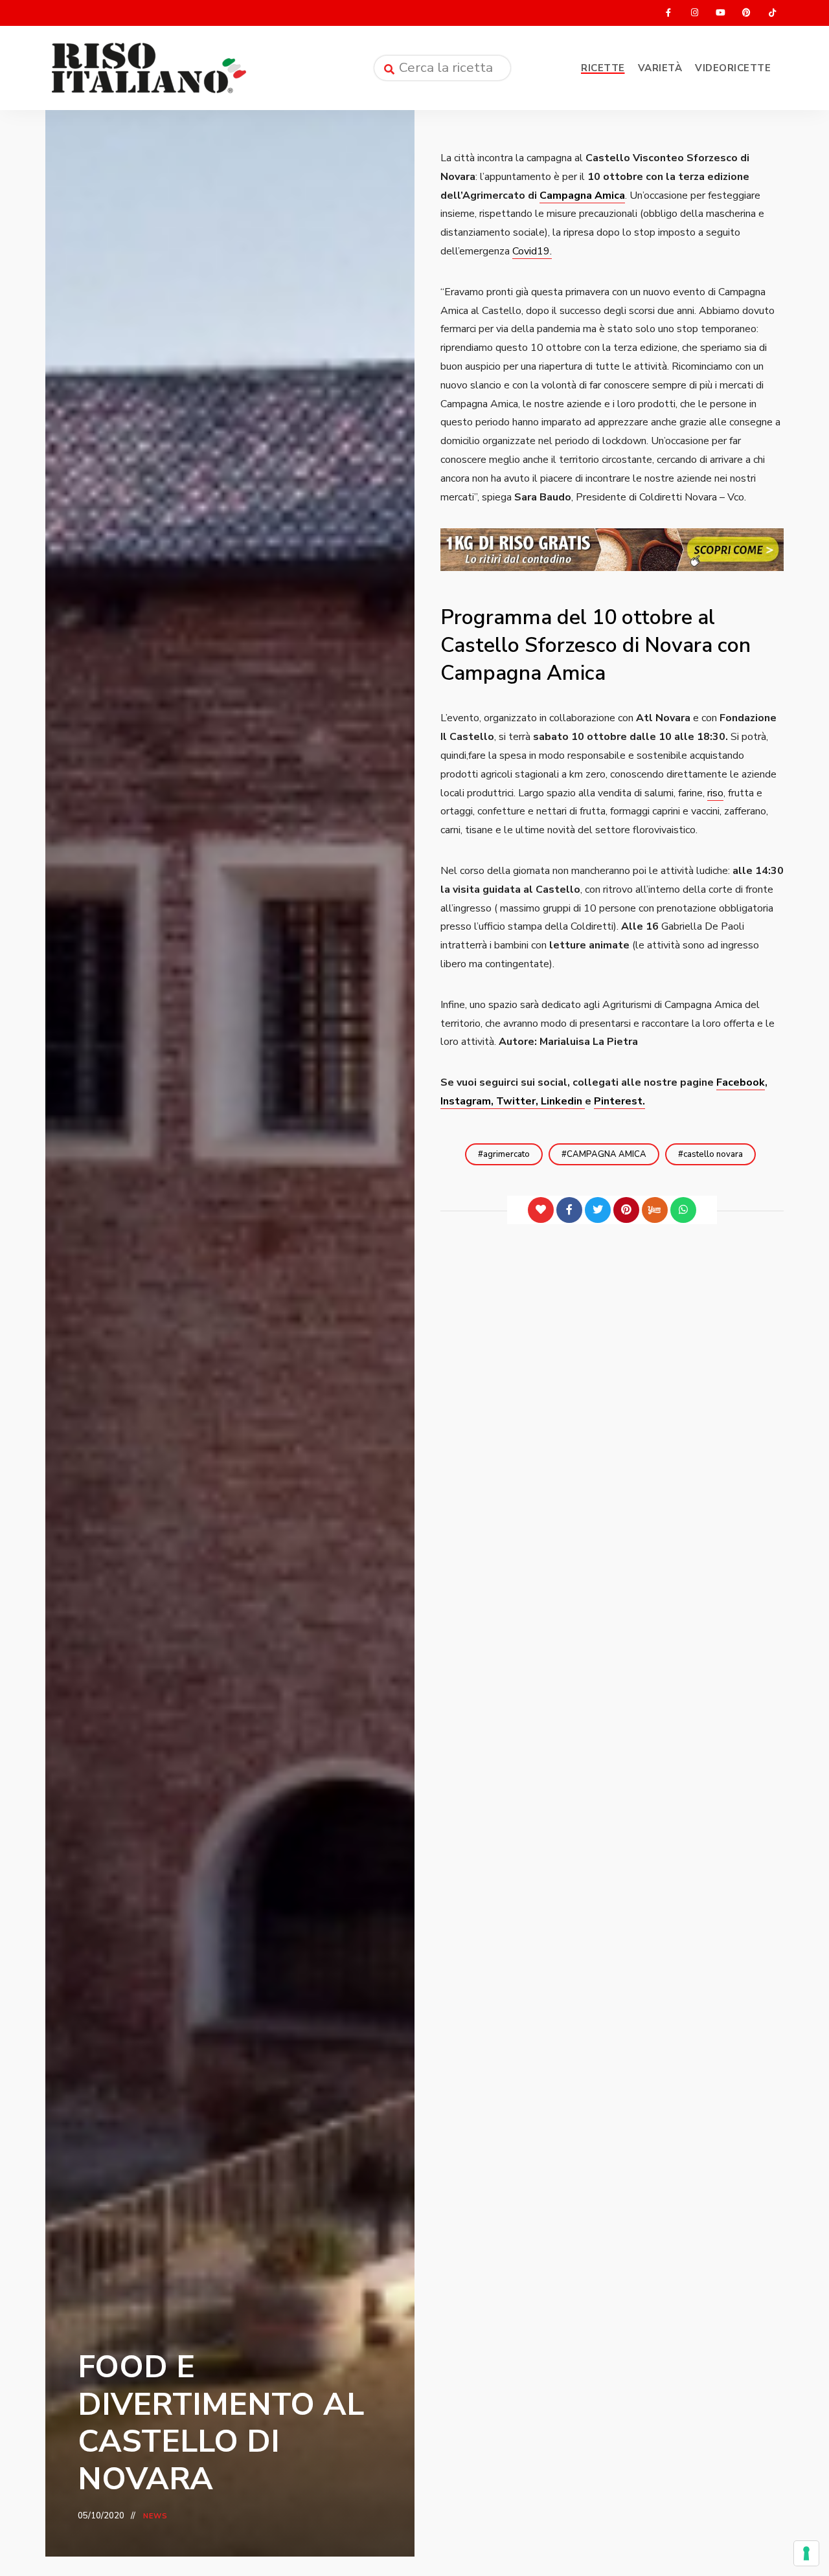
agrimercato (506, 1154)
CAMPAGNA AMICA (607, 1154)
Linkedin (563, 1101)
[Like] (541, 1210)
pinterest (746, 13)
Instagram (466, 1101)
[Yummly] (655, 1210)
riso (715, 793)
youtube (720, 13)
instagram (694, 13)
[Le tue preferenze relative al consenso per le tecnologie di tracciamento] (806, 2553)
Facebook (741, 1082)
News (155, 2516)
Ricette (603, 68)
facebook (668, 13)
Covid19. (532, 251)
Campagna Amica (582, 196)
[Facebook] (569, 1210)
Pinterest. (619, 1101)
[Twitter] (598, 1210)
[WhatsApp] (683, 1210)
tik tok (772, 13)
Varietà (660, 68)
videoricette (733, 68)
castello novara (713, 1154)
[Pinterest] (626, 1210)
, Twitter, (516, 1101)
